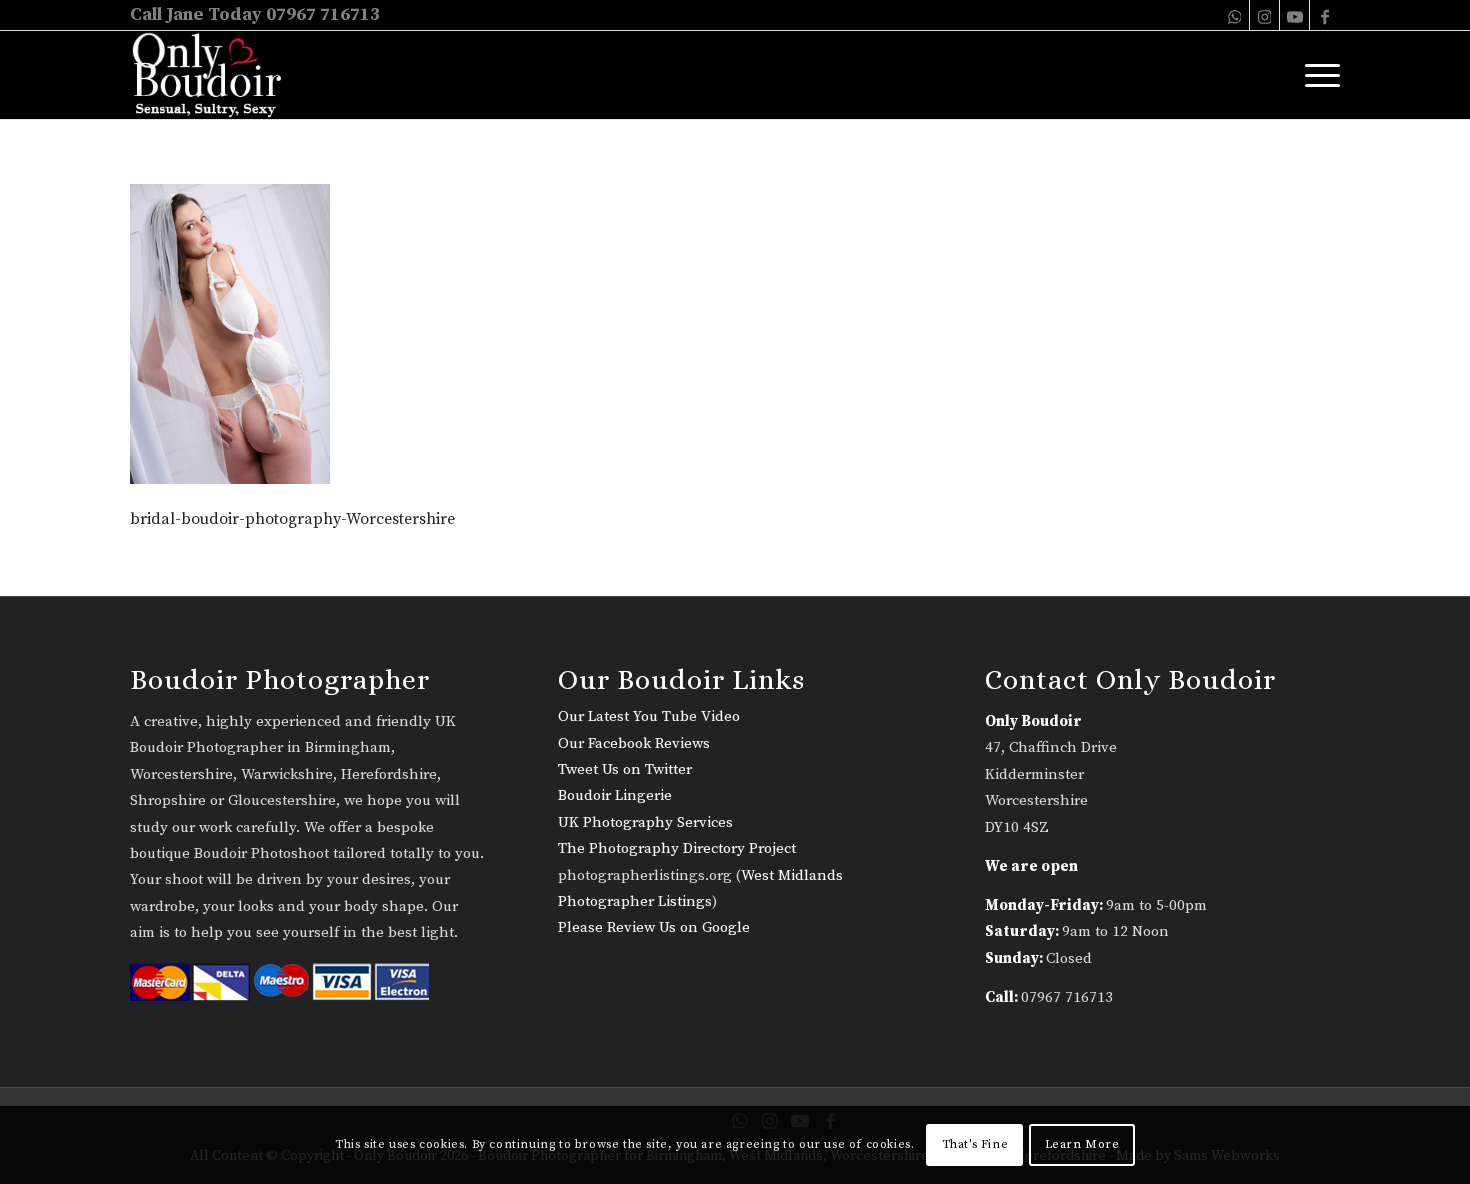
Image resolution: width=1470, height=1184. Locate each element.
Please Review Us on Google (654, 927)
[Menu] (1316, 75)
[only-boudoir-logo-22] (215, 75)
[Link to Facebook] (1325, 15)
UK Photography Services (645, 822)
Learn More (1082, 1144)
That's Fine (975, 1144)
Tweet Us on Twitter (625, 769)
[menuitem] (1316, 75)
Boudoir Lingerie (615, 795)
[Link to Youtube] (1294, 15)
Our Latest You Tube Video (649, 716)
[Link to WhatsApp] (1234, 15)
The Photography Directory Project (677, 848)
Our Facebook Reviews (634, 743)
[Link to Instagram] (1264, 15)
